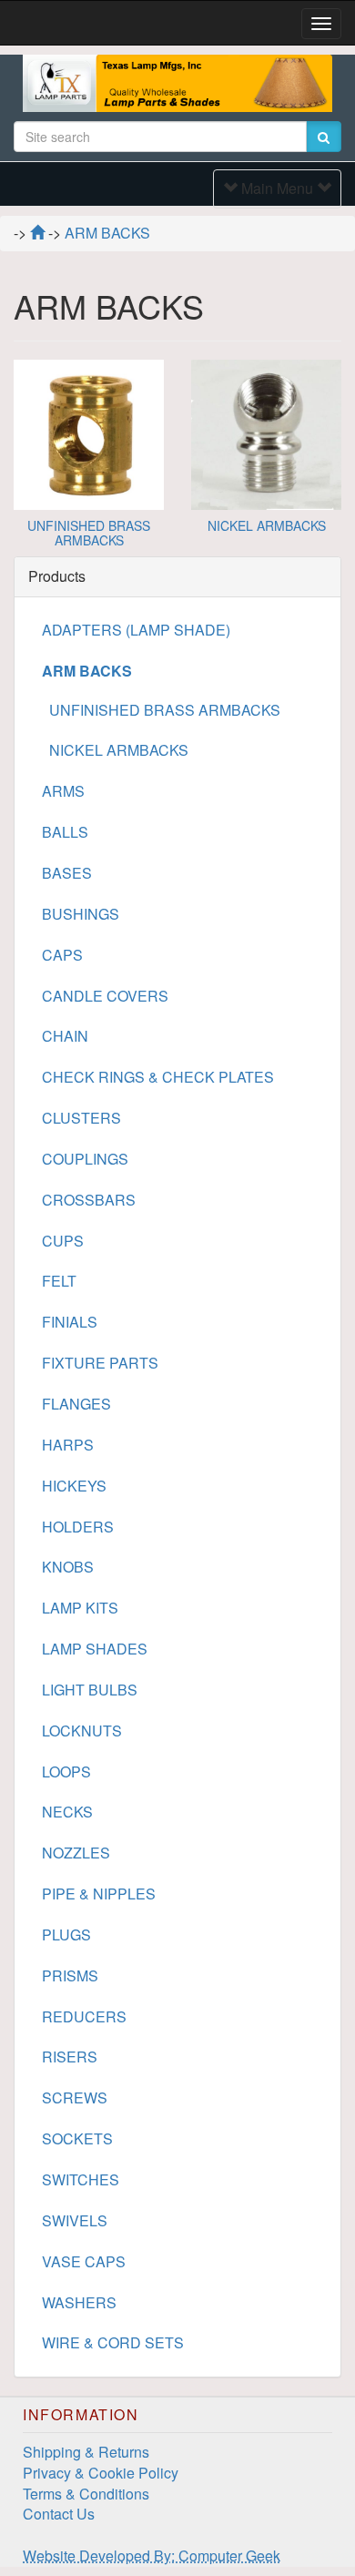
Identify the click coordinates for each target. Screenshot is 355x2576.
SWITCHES (81, 2179)
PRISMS (70, 1975)
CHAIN (65, 1036)
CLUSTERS (81, 1118)
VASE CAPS (84, 2261)
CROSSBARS (89, 1200)
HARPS (68, 1445)
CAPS (62, 955)
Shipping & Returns (86, 2452)
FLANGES (76, 1404)
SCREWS (75, 2097)
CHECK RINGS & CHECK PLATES (158, 1077)
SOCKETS (77, 2138)
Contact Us (59, 2514)
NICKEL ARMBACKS (267, 525)
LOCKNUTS (82, 1731)
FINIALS (70, 1322)
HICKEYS (74, 1486)
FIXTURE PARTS (100, 1363)
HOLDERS (78, 1527)
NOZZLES (76, 1853)
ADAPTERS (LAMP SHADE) (136, 630)
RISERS (70, 2057)
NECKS (67, 1812)
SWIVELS (75, 2220)
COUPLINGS (85, 1159)
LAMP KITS (80, 1608)
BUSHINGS (81, 914)
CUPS (63, 1241)
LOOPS (66, 1772)
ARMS (63, 791)
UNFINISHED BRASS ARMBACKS (89, 532)
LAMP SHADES (95, 1649)
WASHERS (79, 2302)
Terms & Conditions (86, 2494)
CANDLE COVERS (105, 996)
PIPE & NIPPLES (99, 1894)
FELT (59, 1281)
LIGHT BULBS (90, 1690)
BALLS (65, 832)
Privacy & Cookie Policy (101, 2473)
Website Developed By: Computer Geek (152, 2556)
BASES (67, 873)
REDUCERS (84, 2016)
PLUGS (66, 1935)
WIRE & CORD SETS (113, 2342)
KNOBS (68, 1567)
